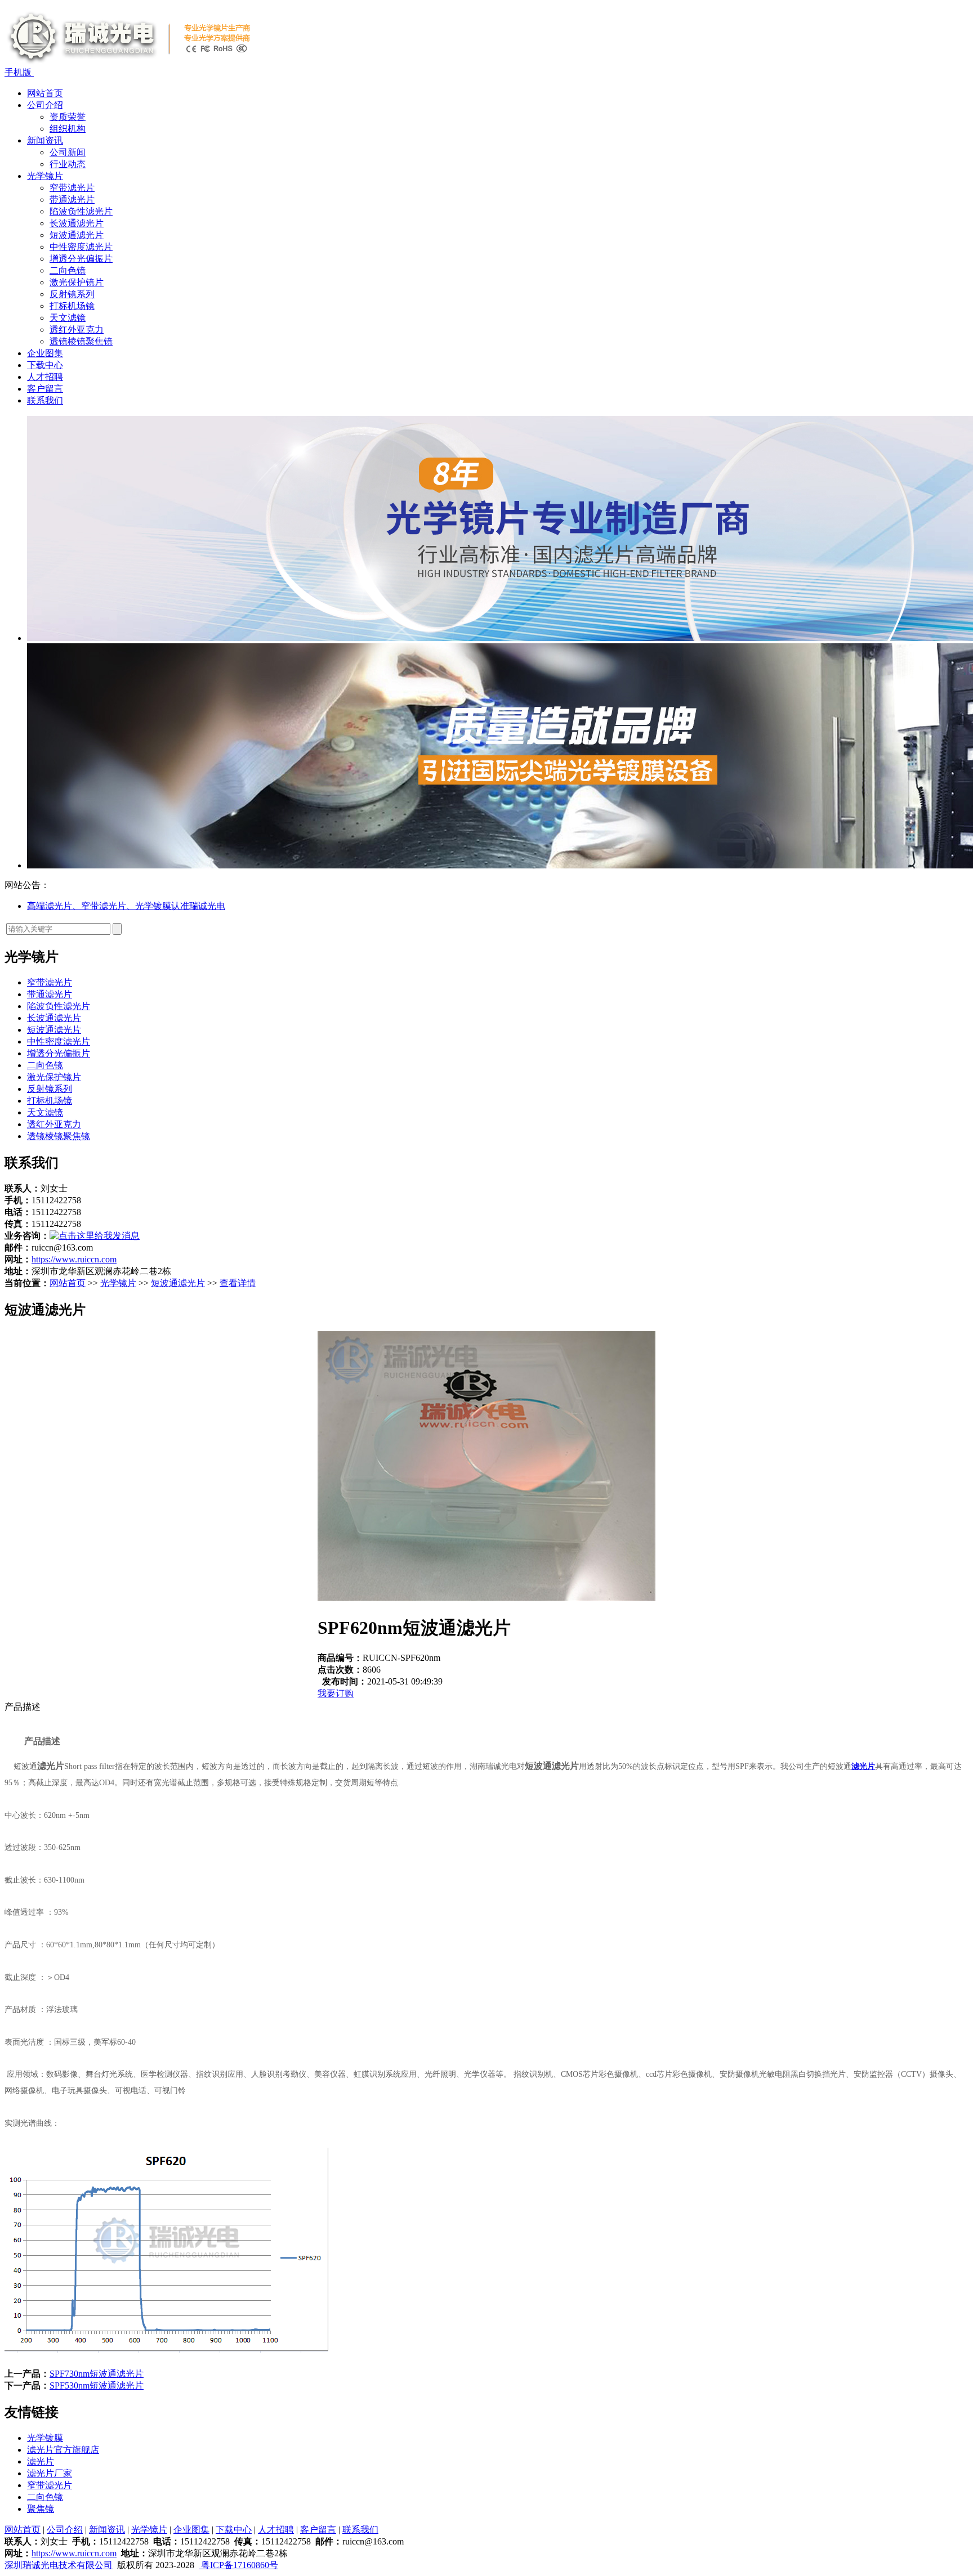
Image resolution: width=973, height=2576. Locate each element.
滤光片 (51, 1766)
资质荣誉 (68, 117)
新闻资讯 (45, 140)
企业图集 (45, 353)
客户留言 (45, 389)
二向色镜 (68, 270)
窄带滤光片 (72, 188)
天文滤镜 (68, 318)
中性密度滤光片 (81, 247)
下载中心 (45, 365)
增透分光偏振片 (81, 259)
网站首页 (45, 93)
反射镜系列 (72, 294)
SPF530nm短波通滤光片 (97, 2385)
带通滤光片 (72, 200)
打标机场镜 (72, 306)
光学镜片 (45, 176)
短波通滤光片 (77, 235)
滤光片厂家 (50, 2473)
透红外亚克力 (77, 330)
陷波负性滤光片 (81, 211)
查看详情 (238, 1283)
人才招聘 (45, 377)
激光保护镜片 (77, 282)
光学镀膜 (45, 2438)
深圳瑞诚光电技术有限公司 (59, 2565)
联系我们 (45, 400)
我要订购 (336, 1693)
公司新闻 (68, 152)
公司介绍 (45, 105)
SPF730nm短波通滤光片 (97, 2374)
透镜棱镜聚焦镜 (81, 341)
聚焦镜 (41, 2509)
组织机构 (68, 129)
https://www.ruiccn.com (74, 1259)
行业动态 (68, 164)
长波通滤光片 (77, 223)
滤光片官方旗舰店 (63, 2450)
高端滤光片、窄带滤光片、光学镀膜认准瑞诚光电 (126, 906)
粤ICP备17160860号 (238, 2565)
